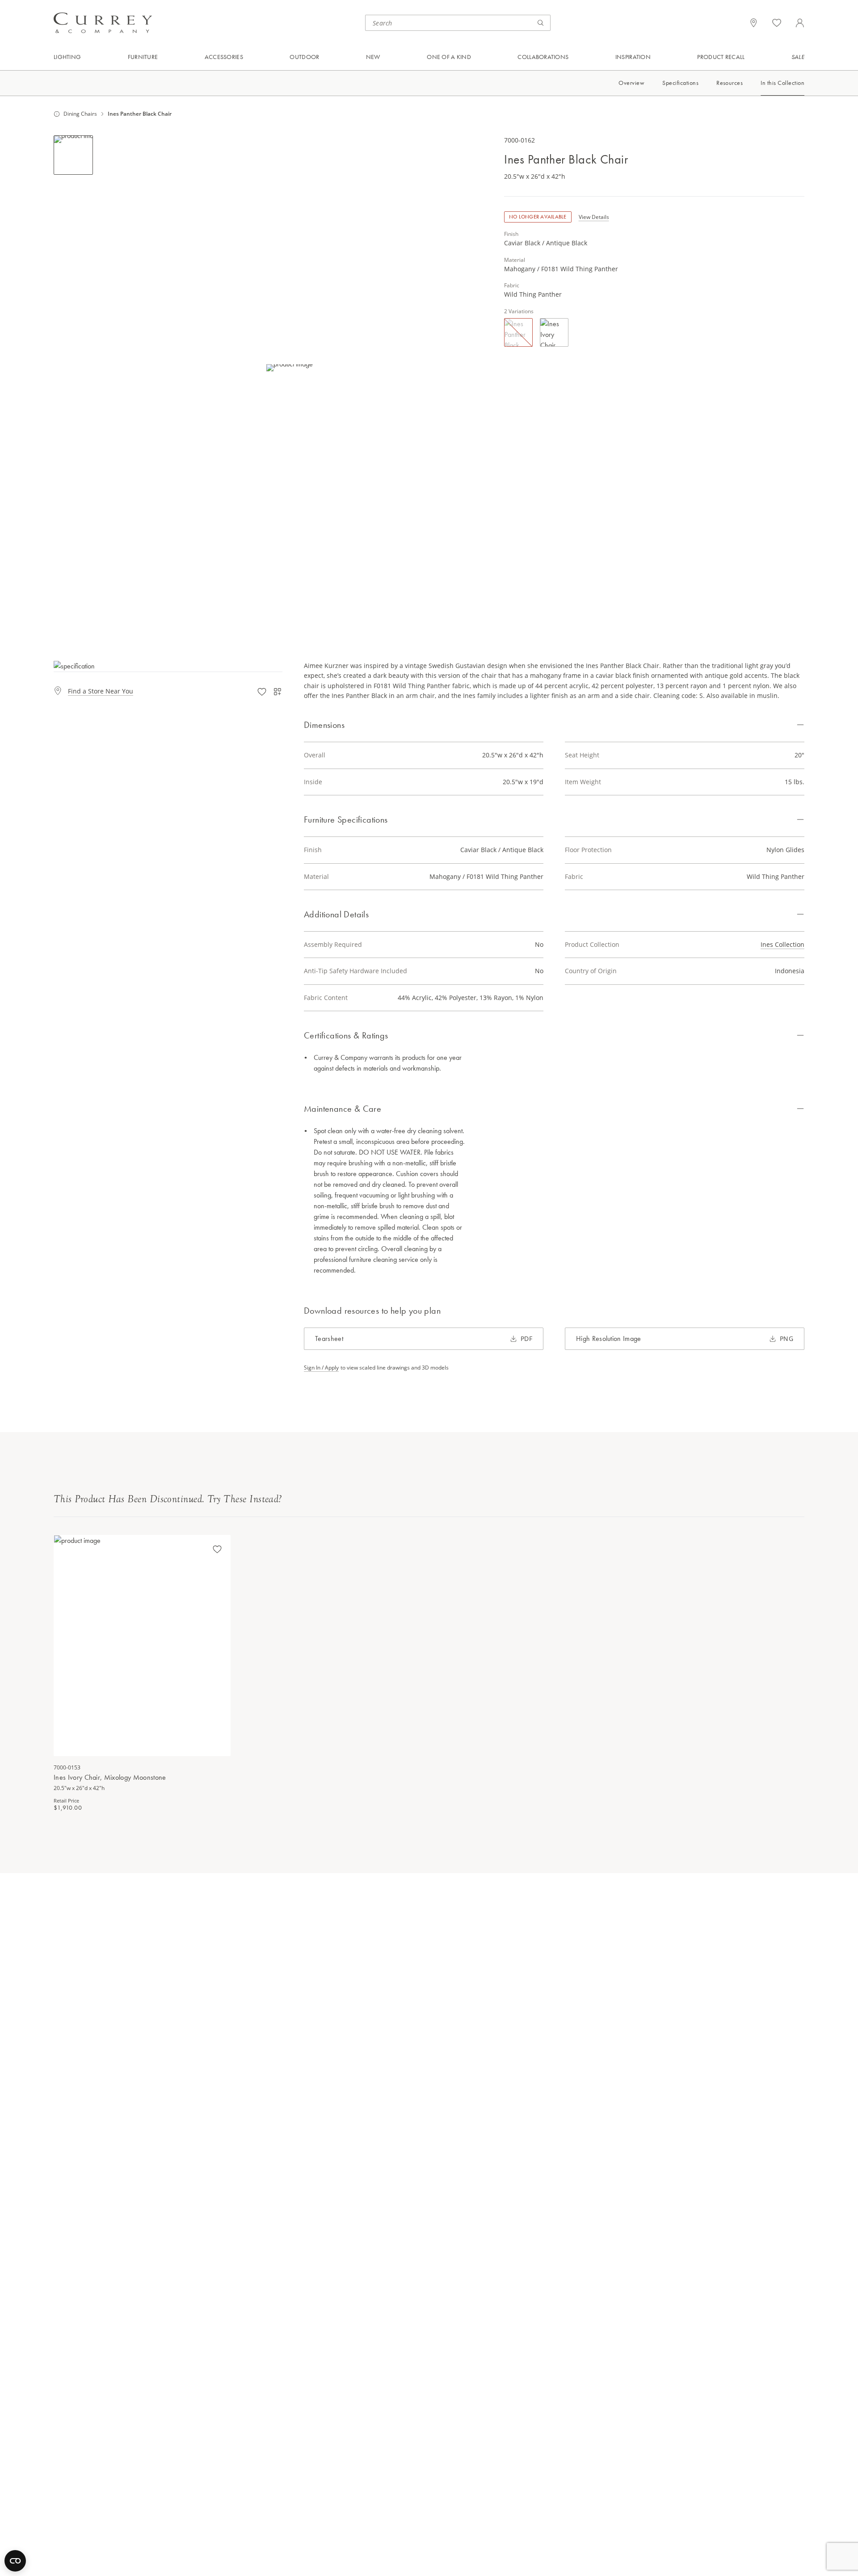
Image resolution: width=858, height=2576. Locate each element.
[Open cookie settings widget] (15, 2561)
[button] (290, 368)
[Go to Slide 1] (73, 155)
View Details (594, 217)
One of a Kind (449, 57)
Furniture (143, 57)
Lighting (67, 57)
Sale (798, 57)
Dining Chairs (80, 114)
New (373, 57)
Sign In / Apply (321, 1368)
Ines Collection (782, 944)
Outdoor (304, 57)
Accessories (224, 57)
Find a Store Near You (101, 691)
